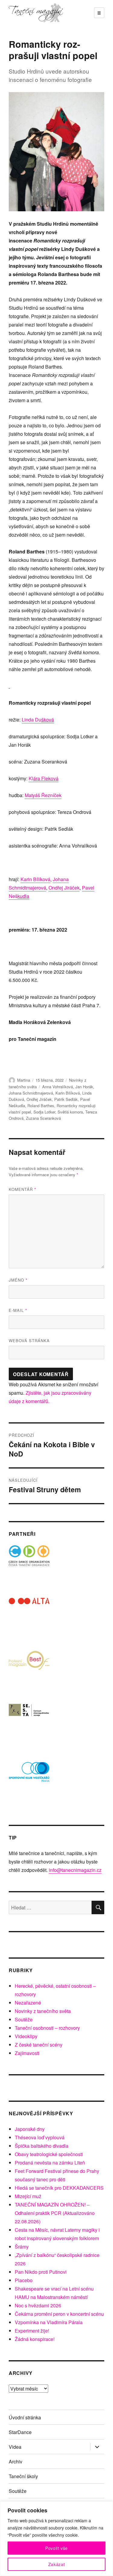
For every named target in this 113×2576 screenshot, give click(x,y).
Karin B (35, 879)
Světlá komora (70, 1112)
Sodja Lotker (44, 1112)
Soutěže (24, 2019)
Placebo (24, 2280)
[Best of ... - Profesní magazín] (29, 1671)
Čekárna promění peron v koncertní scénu (59, 2314)
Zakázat (57, 2564)
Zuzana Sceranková (43, 1118)
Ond (64, 888)
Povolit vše (56, 2548)
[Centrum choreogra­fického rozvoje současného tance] (29, 1723)
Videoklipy (26, 2036)
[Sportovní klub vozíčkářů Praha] (29, 1776)
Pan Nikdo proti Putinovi (41, 2272)
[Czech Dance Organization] (29, 1566)
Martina (24, 1080)
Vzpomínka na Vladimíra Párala (49, 2322)
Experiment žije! (32, 2331)
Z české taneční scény (39, 2045)
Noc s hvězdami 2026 (38, 2305)
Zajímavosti (27, 2053)
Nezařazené (28, 2003)
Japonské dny (30, 2129)
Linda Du (38, 720)
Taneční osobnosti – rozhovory (47, 2028)
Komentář (22, 1189)
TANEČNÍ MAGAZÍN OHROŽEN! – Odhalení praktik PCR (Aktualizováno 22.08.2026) (55, 2213)
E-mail (18, 1310)
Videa (15, 2447)
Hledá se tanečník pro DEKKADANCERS (59, 2188)
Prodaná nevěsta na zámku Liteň (50, 2163)
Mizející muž (28, 2196)
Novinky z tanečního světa (43, 2011)
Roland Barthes (41, 1106)
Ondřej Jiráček (39, 1099)
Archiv (16, 2462)
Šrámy (22, 2247)
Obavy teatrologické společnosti (49, 2154)
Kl (44, 778)
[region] (56, 2539)
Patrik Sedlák (66, 1099)
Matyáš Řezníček (43, 795)
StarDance (20, 2432)
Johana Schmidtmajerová (31, 1093)
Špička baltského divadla (42, 2146)
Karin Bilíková (68, 1093)
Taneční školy (23, 2476)
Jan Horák (84, 1087)
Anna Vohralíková (58, 1087)
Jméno (18, 1280)
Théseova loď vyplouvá (40, 2137)
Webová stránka (29, 1341)
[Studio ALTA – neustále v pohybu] (29, 1618)
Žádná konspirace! (35, 2339)
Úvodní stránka (25, 2417)
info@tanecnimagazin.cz (75, 1870)
